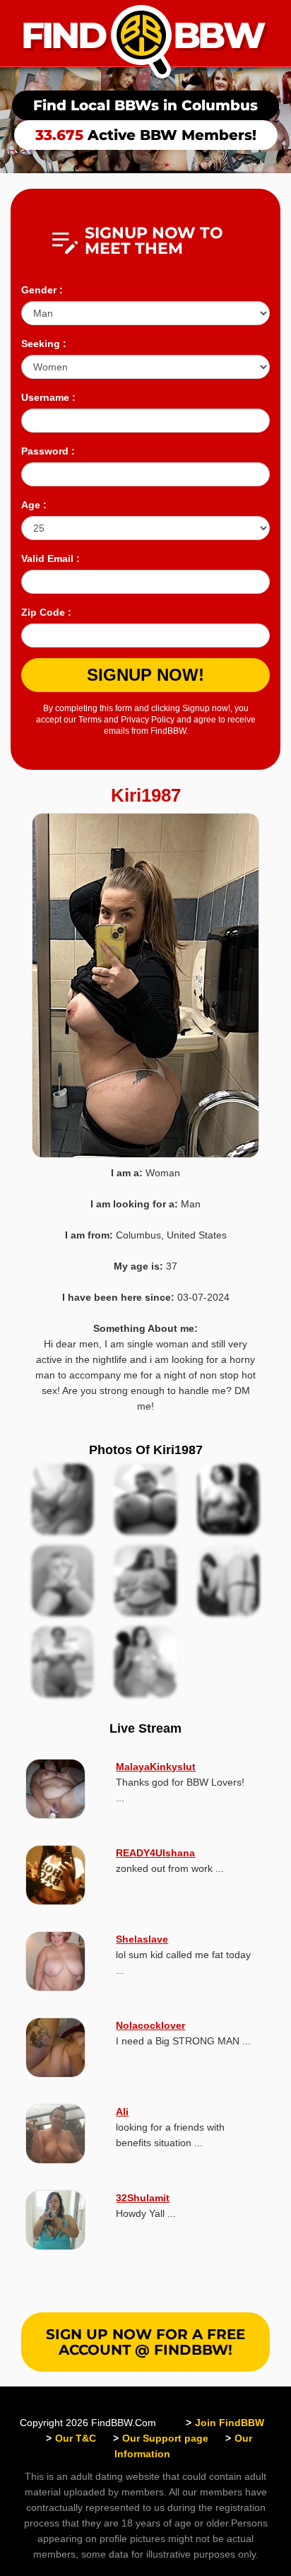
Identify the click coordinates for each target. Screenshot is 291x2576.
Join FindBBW (230, 2423)
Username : (48, 397)
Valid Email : (51, 558)
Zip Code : (46, 612)
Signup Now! (145, 675)
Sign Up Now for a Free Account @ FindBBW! (145, 2342)
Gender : (42, 290)
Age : (34, 505)
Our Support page (165, 2438)
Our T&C (76, 2438)
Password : (48, 451)
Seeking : (44, 344)
